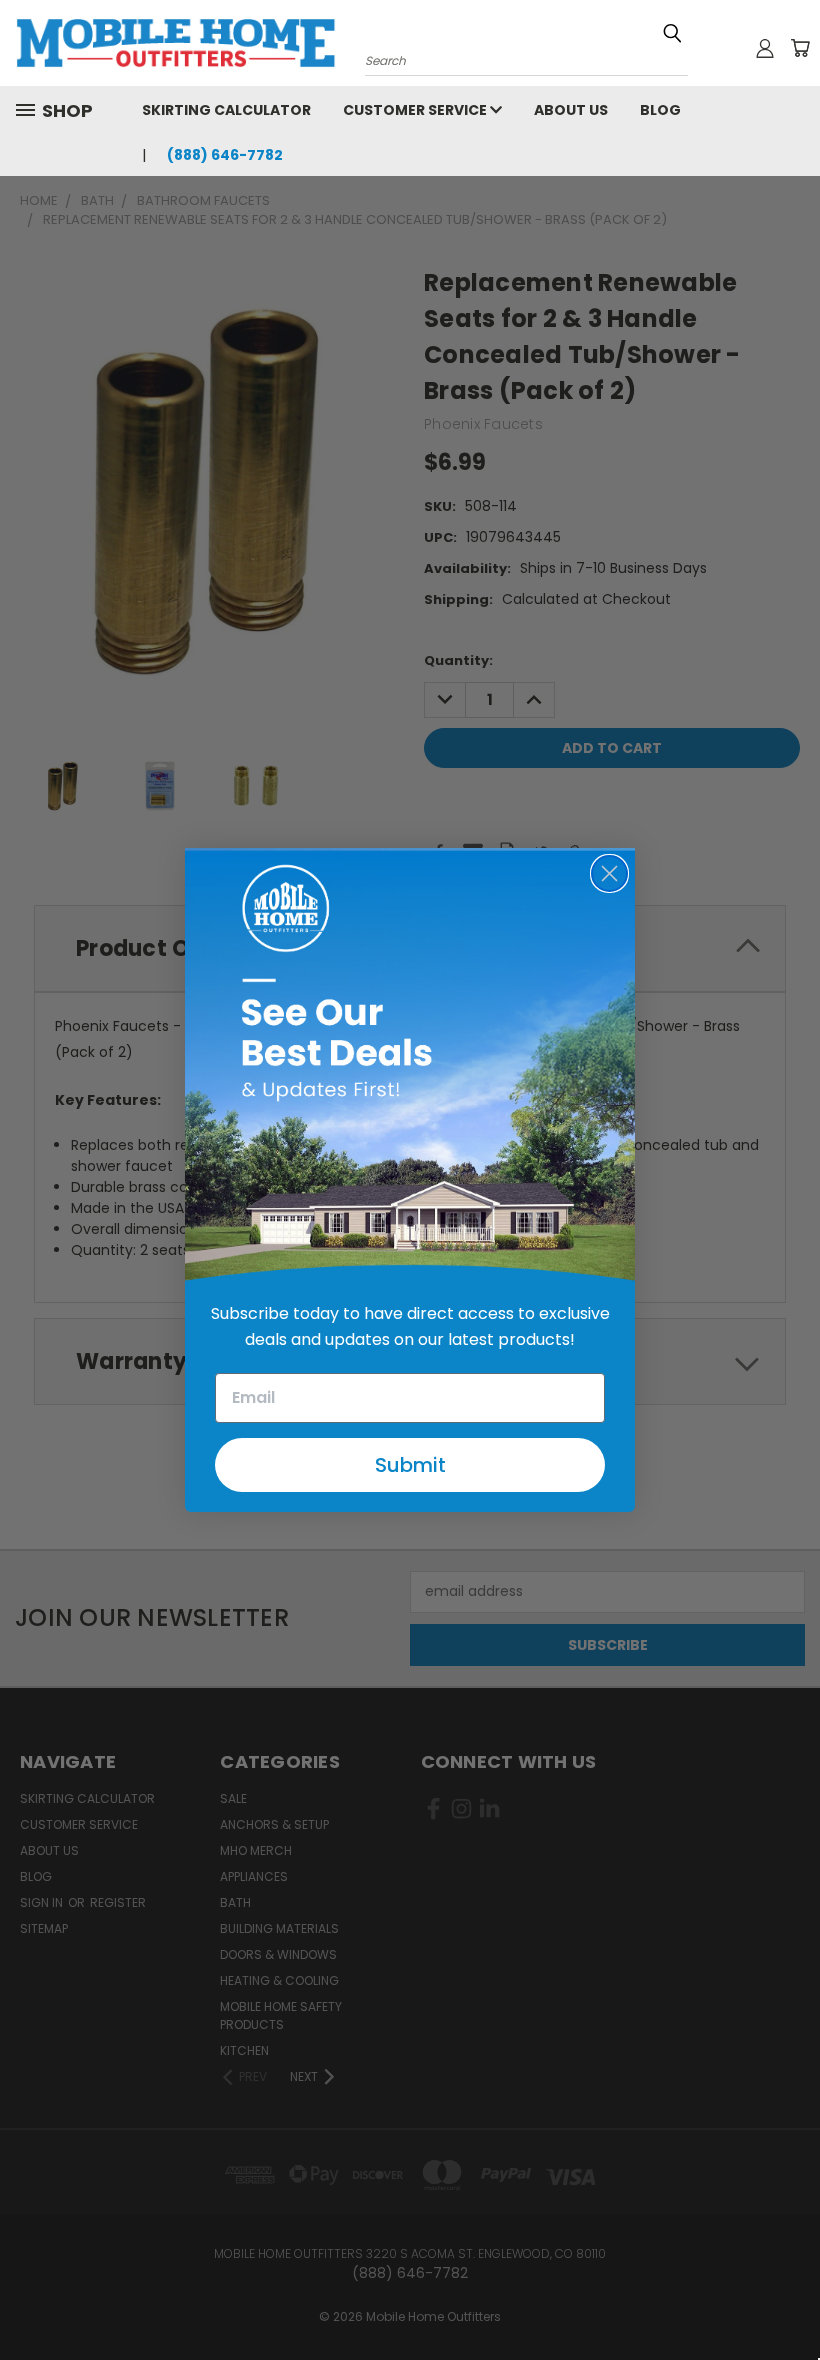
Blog (660, 110)
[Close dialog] (609, 873)
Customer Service (416, 110)
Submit (410, 1465)
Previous (789, 2297)
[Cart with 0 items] (800, 48)
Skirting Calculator (226, 110)
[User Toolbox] (765, 48)
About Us (571, 110)
